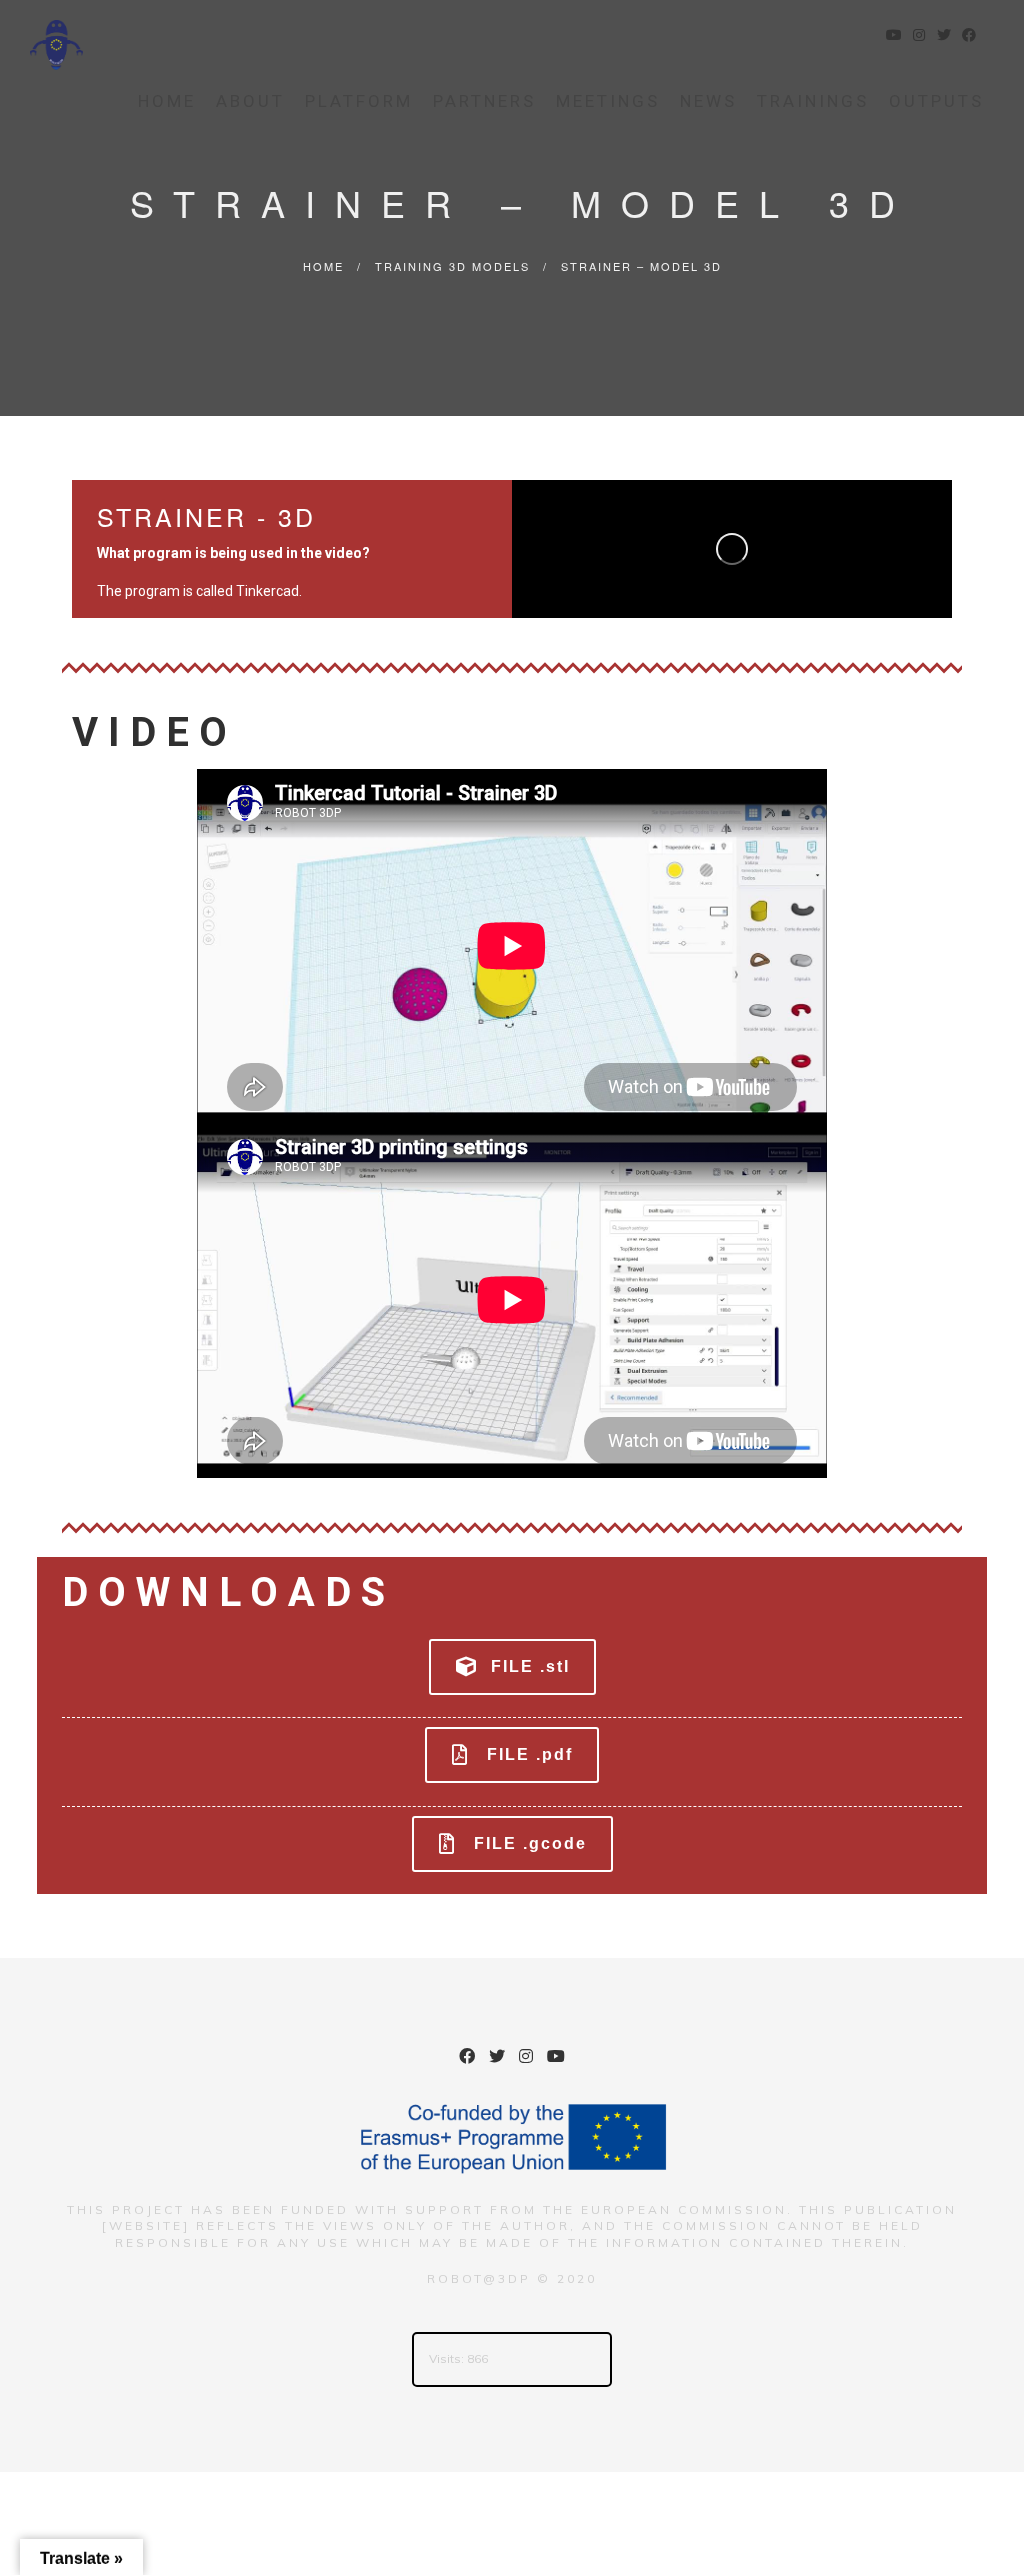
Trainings (813, 101)
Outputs (936, 101)
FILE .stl (530, 1666)
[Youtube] (556, 2059)
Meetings (608, 101)
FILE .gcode (530, 1843)
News (708, 101)
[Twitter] (497, 2059)
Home (167, 101)
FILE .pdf (530, 1754)
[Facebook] (467, 2059)
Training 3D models (452, 266)
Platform (359, 101)
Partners (484, 101)
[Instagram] (526, 2059)
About (250, 101)
